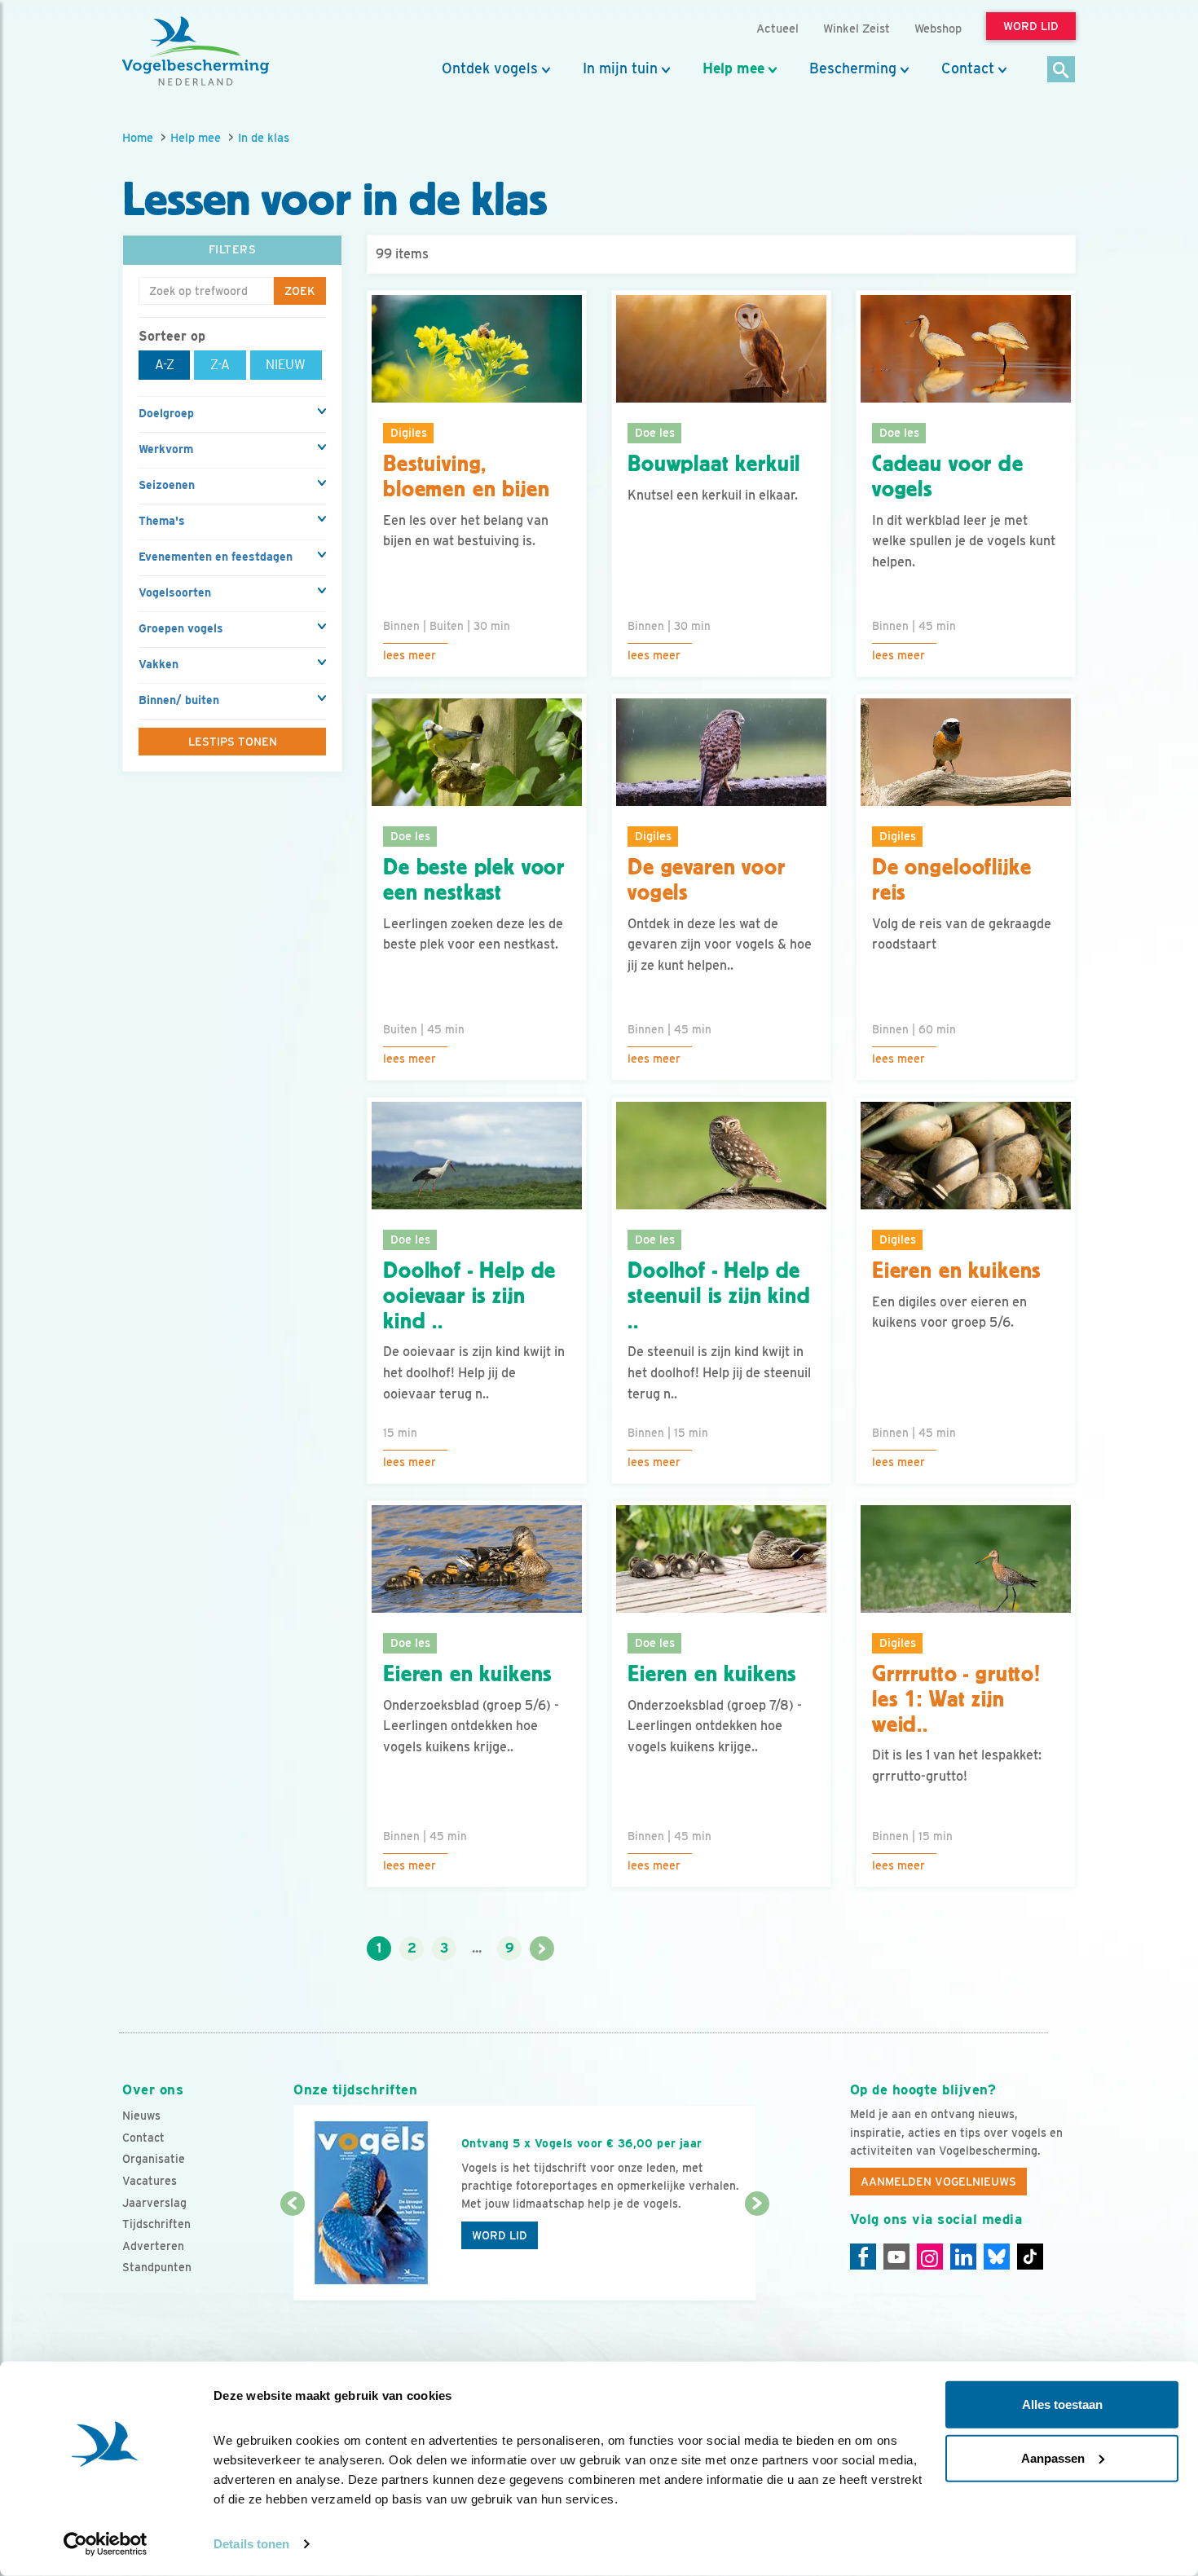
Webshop (938, 28)
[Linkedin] (963, 2257)
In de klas (264, 137)
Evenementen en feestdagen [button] (216, 557)
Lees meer (410, 655)
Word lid (500, 2235)
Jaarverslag (154, 2203)
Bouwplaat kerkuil (714, 464)
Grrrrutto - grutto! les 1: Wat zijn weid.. (956, 1699)
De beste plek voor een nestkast (474, 880)
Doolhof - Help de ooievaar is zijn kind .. (469, 1296)
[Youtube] (896, 2257)
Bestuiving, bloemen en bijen (466, 476)
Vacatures (150, 2181)
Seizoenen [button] (167, 485)
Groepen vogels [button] (181, 628)
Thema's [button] (162, 521)
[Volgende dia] (757, 2253)
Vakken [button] (159, 664)
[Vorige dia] (292, 2253)
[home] (196, 51)
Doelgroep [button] (166, 413)
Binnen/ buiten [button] (179, 700)
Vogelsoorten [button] (175, 592)
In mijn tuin (620, 68)
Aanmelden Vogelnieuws (938, 2182)
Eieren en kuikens (956, 1270)
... (477, 1948)
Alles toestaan (1062, 2404)
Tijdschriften (156, 2224)
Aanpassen (1053, 2457)
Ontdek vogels (490, 68)
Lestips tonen (233, 742)
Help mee (733, 68)
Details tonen (251, 2544)
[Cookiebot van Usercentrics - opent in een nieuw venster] (106, 2544)
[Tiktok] (1030, 2257)
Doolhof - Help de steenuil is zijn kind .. (719, 1296)
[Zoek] (1061, 70)
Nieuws (141, 2116)
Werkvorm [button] (166, 449)
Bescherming (853, 68)
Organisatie (154, 2159)
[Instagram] (930, 2257)
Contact (968, 68)
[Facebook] (863, 2257)
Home (138, 137)
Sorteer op (172, 336)
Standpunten (157, 2267)
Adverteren (153, 2246)
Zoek (300, 291)
